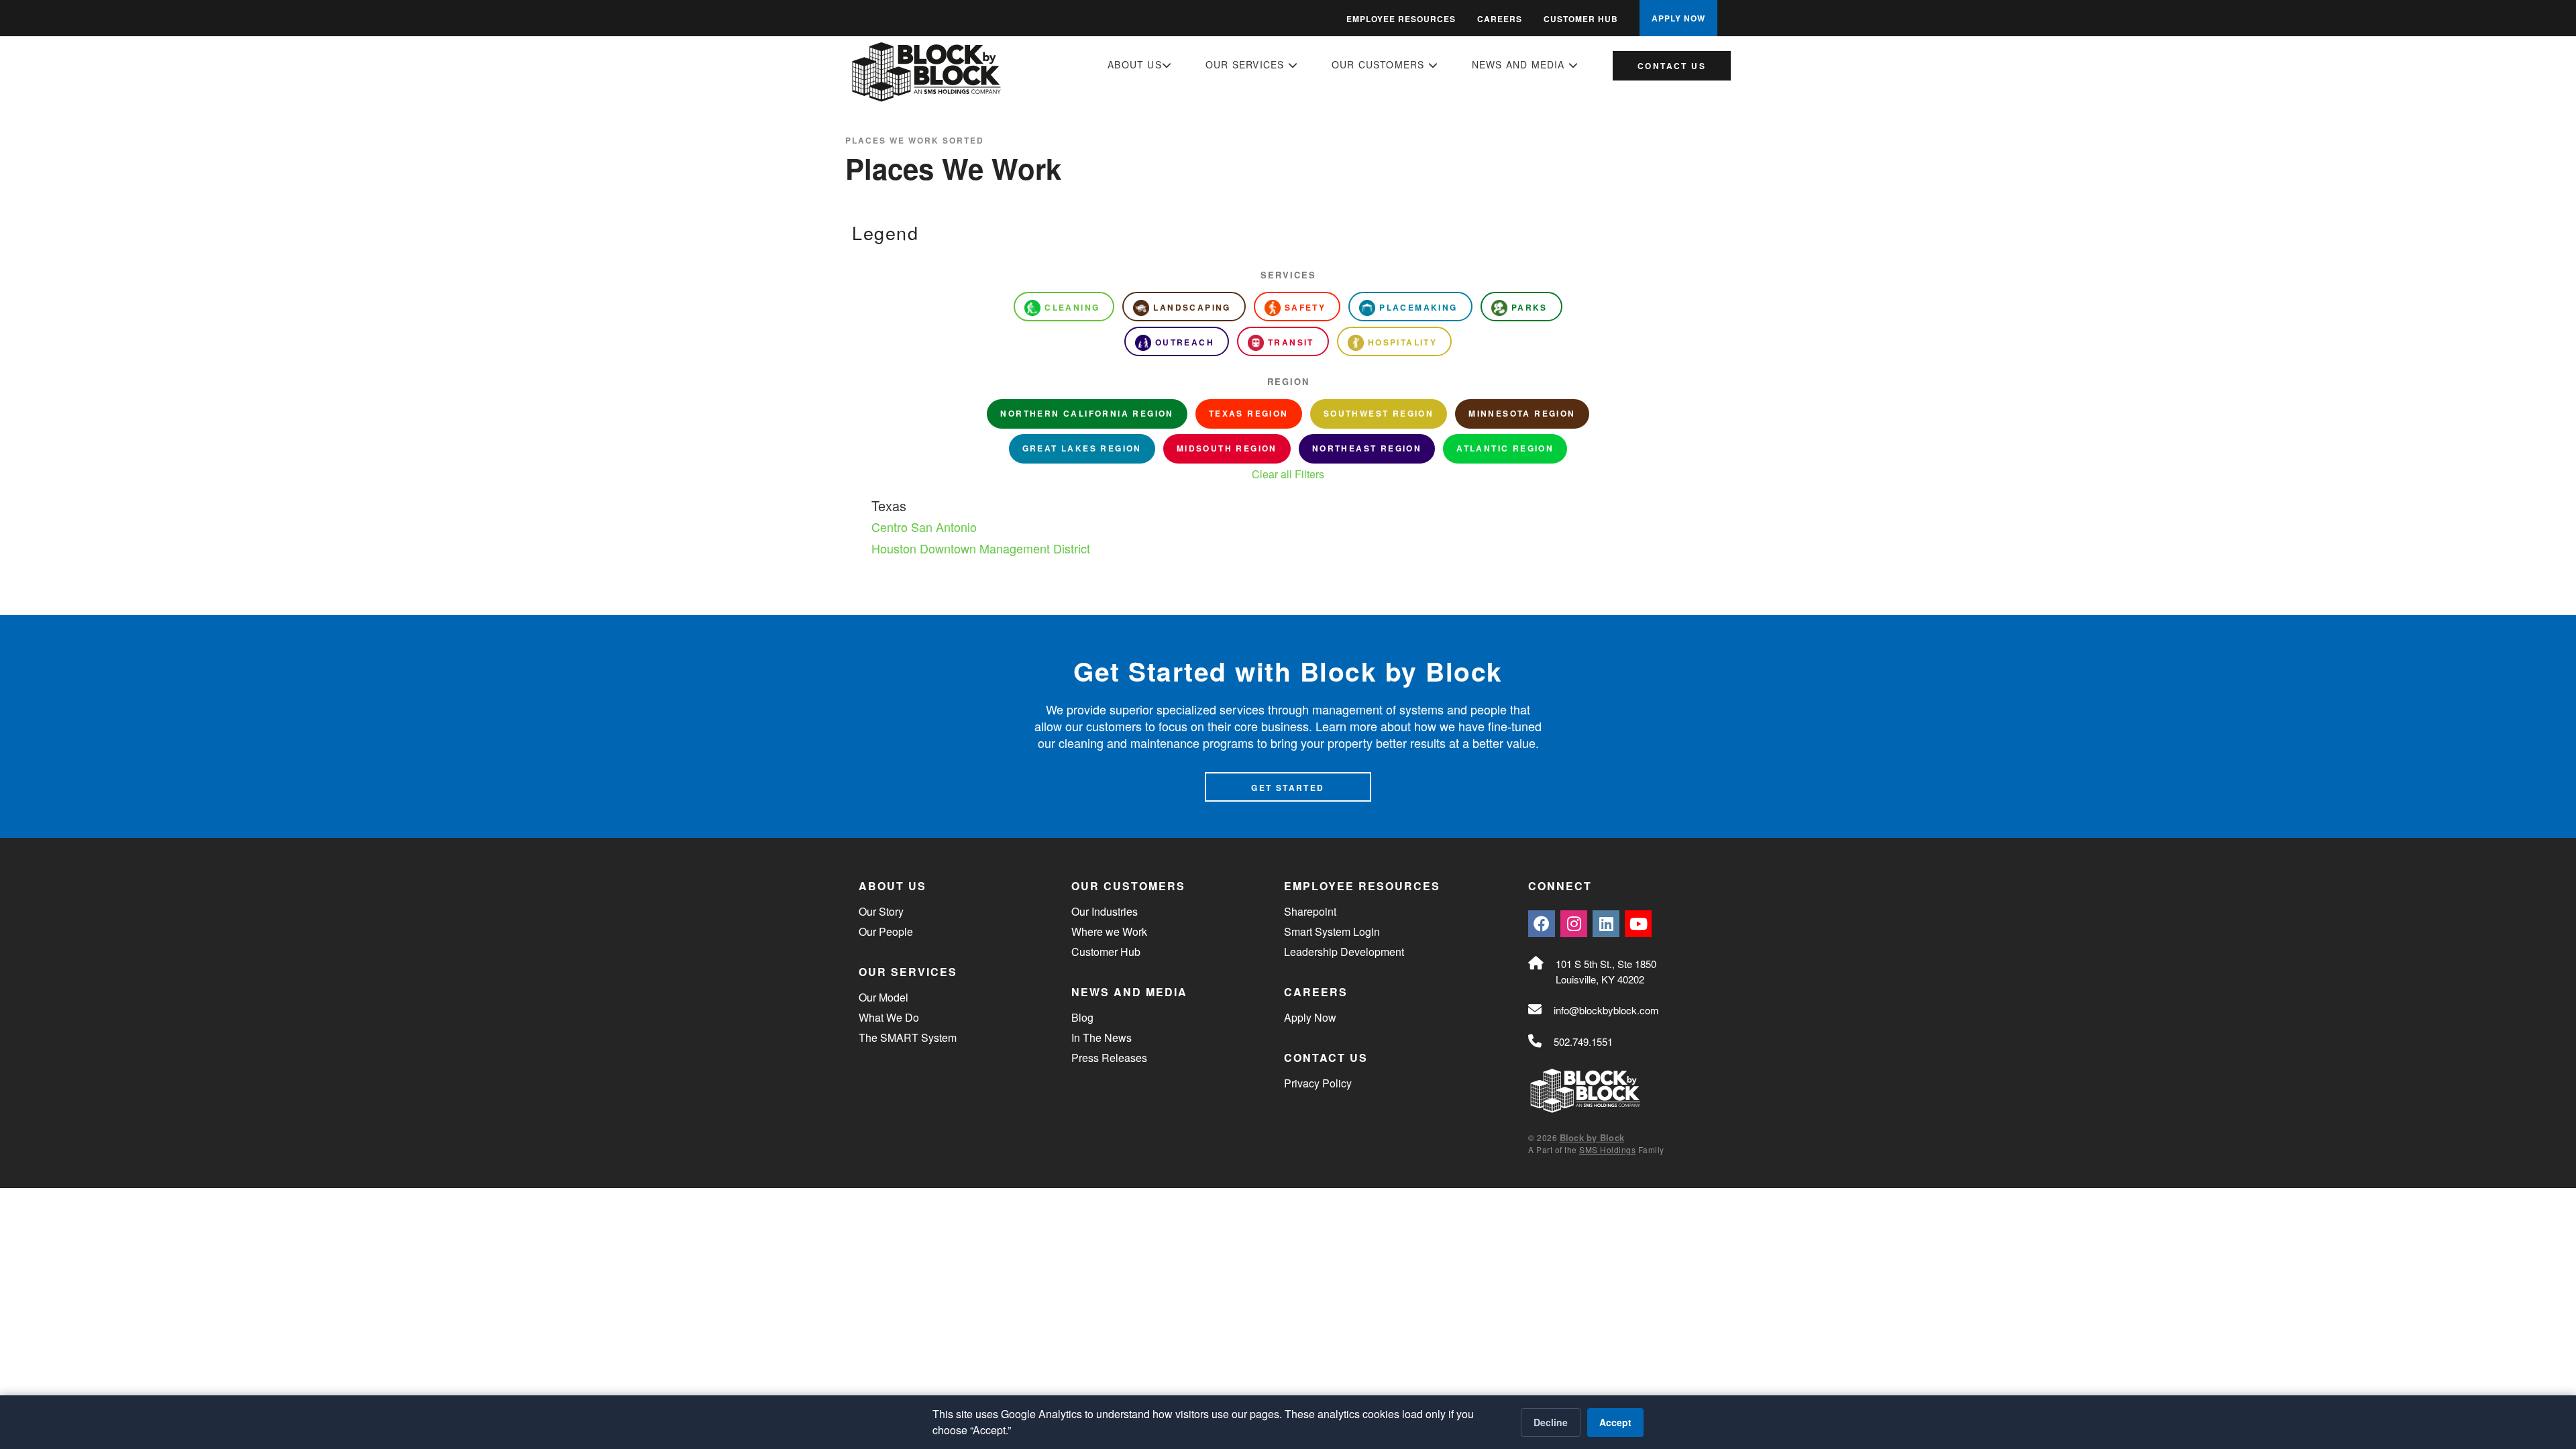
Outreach (1185, 342)
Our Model (883, 997)
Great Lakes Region (1082, 448)
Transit (1291, 342)
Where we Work (1109, 931)
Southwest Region (1379, 413)
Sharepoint (1310, 911)
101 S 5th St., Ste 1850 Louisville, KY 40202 (1606, 971)
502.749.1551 (1583, 1041)
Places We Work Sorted (915, 140)
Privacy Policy (1318, 1083)
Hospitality (1402, 342)
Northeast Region (1367, 448)
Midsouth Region (1227, 448)
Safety (1305, 307)
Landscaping (1192, 307)
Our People (886, 931)
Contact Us (1672, 66)
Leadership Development (1344, 952)
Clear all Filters (1288, 474)
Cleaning (1072, 307)
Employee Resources (1401, 19)
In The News (1102, 1037)
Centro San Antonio (924, 527)
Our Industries (1105, 911)
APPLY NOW (1678, 18)
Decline (1551, 1422)
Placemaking (1418, 307)
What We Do (889, 1017)
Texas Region (1249, 413)
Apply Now (1310, 1017)
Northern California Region (1087, 413)
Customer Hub (1581, 19)
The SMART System (908, 1037)
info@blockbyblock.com (1606, 1010)
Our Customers (1380, 64)
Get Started (1288, 788)
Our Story (881, 911)
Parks (1529, 307)
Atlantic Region (1505, 448)
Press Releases (1109, 1058)
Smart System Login (1332, 931)
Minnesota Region (1522, 413)
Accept (1615, 1422)
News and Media (1520, 64)
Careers (1500, 19)
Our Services (1247, 64)
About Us (1135, 64)
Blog (1082, 1017)
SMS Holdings (1607, 1149)
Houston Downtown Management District (981, 548)
